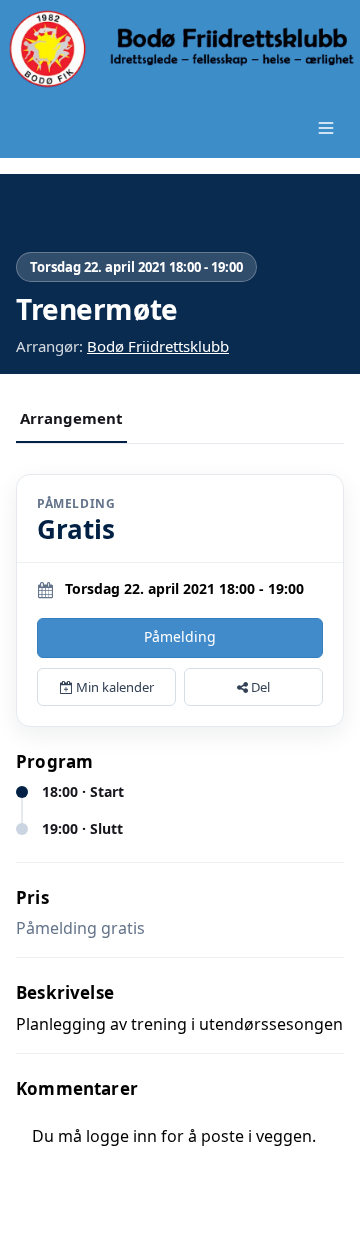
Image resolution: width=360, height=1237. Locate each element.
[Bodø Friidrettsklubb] (180, 49)
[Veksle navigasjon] (326, 128)
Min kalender (113, 687)
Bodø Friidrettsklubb (158, 346)
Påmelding (180, 636)
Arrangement (71, 418)
